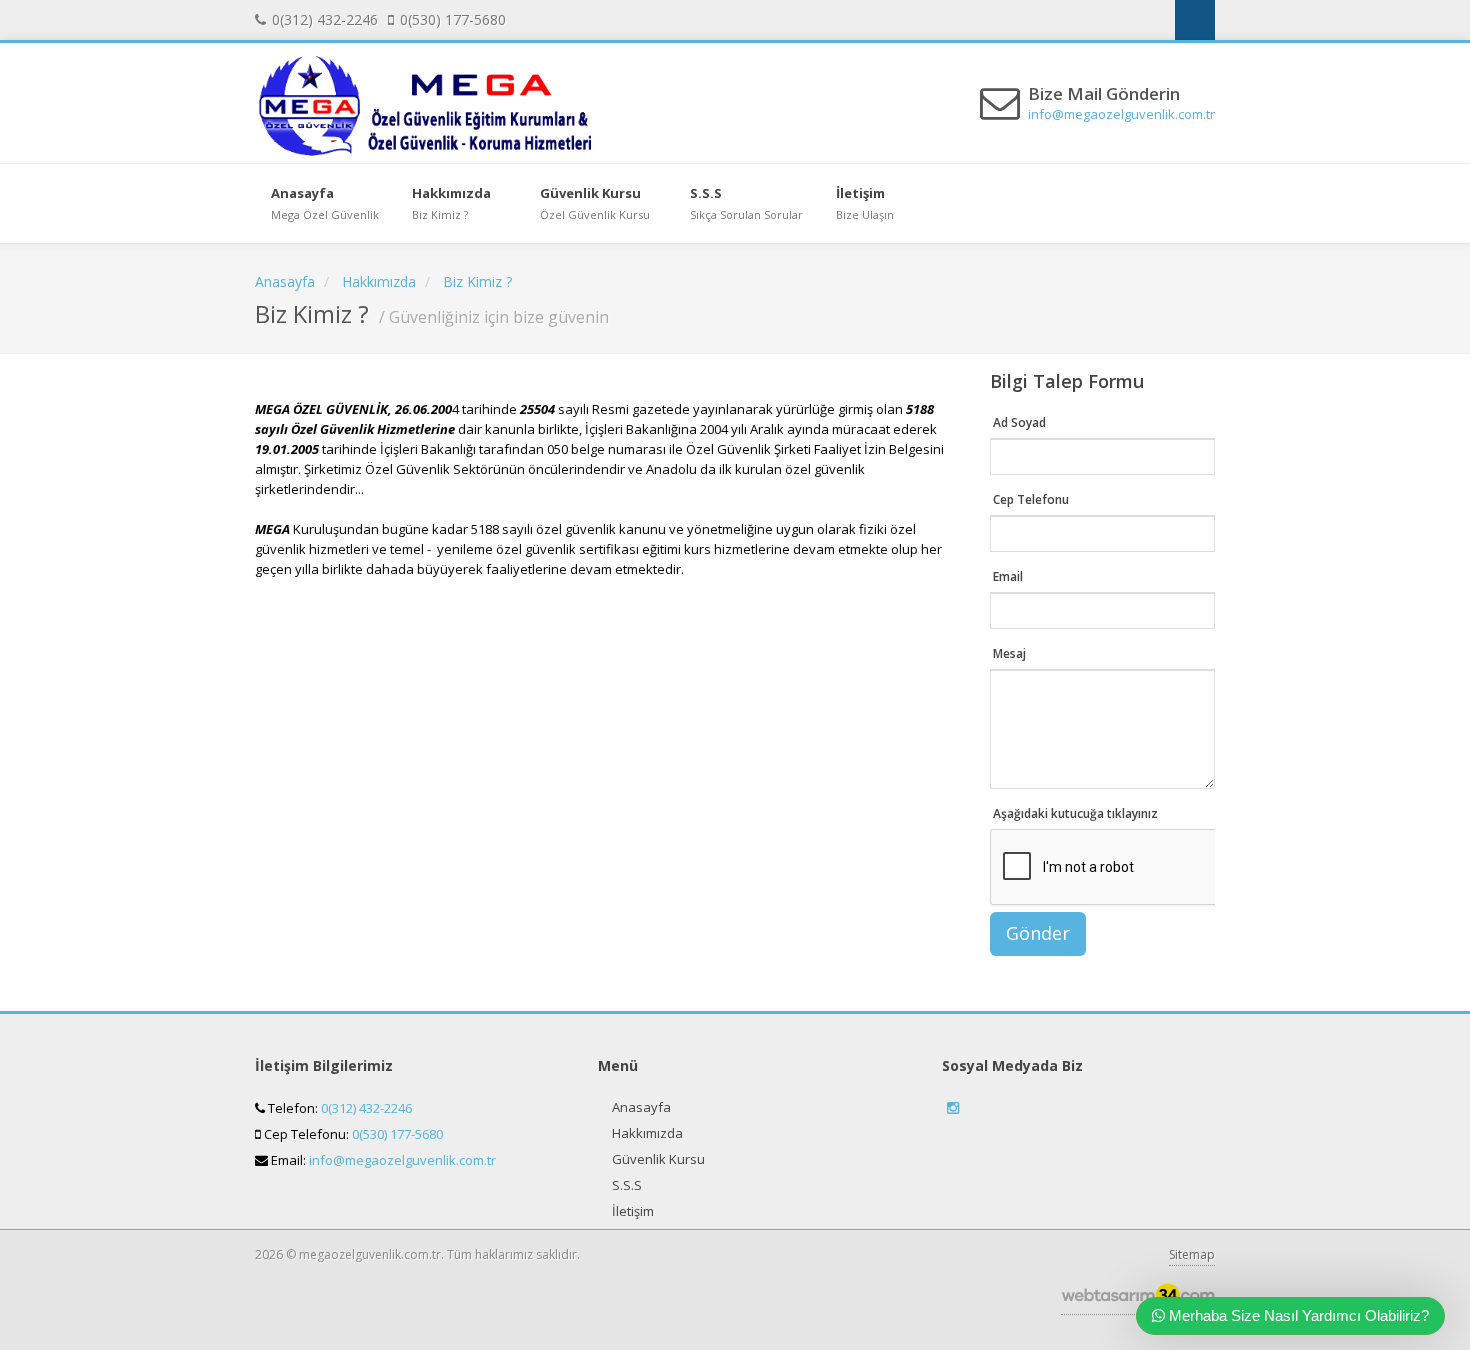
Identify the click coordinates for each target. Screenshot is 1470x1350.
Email (1008, 576)
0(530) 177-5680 (397, 1134)
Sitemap (1192, 1254)
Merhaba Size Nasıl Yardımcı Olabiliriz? (1297, 1315)
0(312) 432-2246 (366, 1108)
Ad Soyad (1019, 422)
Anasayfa (641, 1107)
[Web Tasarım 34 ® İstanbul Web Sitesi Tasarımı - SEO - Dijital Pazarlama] (1138, 1300)
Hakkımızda (647, 1133)
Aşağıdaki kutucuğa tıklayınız (1075, 813)
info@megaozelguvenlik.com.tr (1121, 114)
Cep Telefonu (1031, 499)
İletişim (633, 1211)
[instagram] (1195, 20)
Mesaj (1009, 653)
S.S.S (627, 1185)
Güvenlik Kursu (658, 1159)
